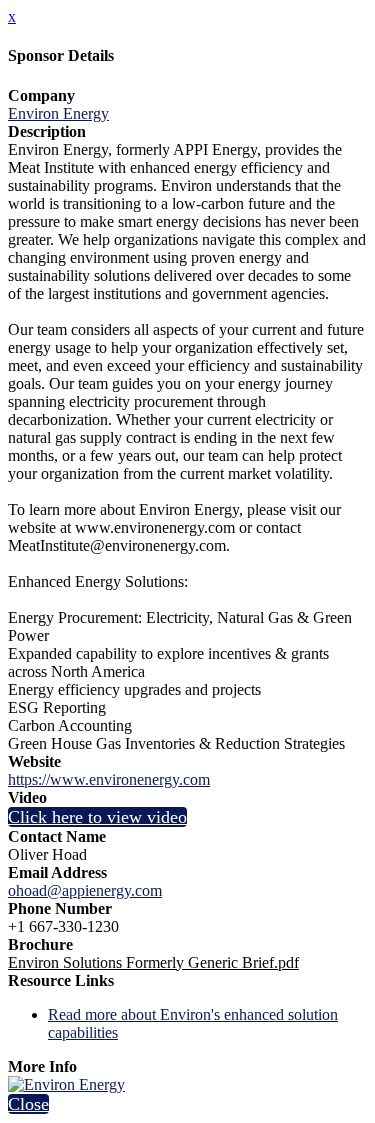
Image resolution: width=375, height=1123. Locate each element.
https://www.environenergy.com (109, 779)
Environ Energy (58, 113)
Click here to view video (97, 817)
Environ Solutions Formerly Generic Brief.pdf (153, 962)
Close (28, 1104)
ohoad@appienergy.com (85, 890)
